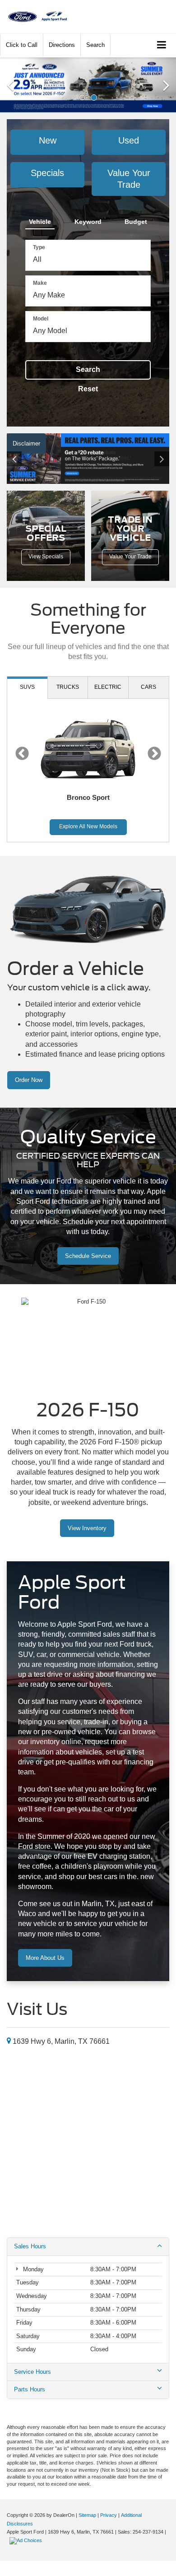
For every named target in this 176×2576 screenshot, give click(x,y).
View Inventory (87, 1528)
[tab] (40, 220)
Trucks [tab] (68, 687)
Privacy (109, 2515)
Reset (88, 389)
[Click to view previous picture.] (19, 459)
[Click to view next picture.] (157, 459)
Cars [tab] (148, 687)
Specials (47, 173)
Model (41, 319)
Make (40, 283)
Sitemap (87, 2515)
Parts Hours (30, 2389)
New (48, 140)
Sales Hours (30, 2246)
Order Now (29, 1080)
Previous (22, 754)
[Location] (9, 2041)
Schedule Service (88, 1256)
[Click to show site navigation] (162, 45)
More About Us (45, 1958)
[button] (22, 45)
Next (154, 754)
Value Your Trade (129, 179)
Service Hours (32, 2372)
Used (129, 140)
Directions (62, 45)
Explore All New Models (88, 826)
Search (88, 369)
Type (39, 247)
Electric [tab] (108, 687)
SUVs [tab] (27, 687)
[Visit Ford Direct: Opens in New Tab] (27, 2540)
